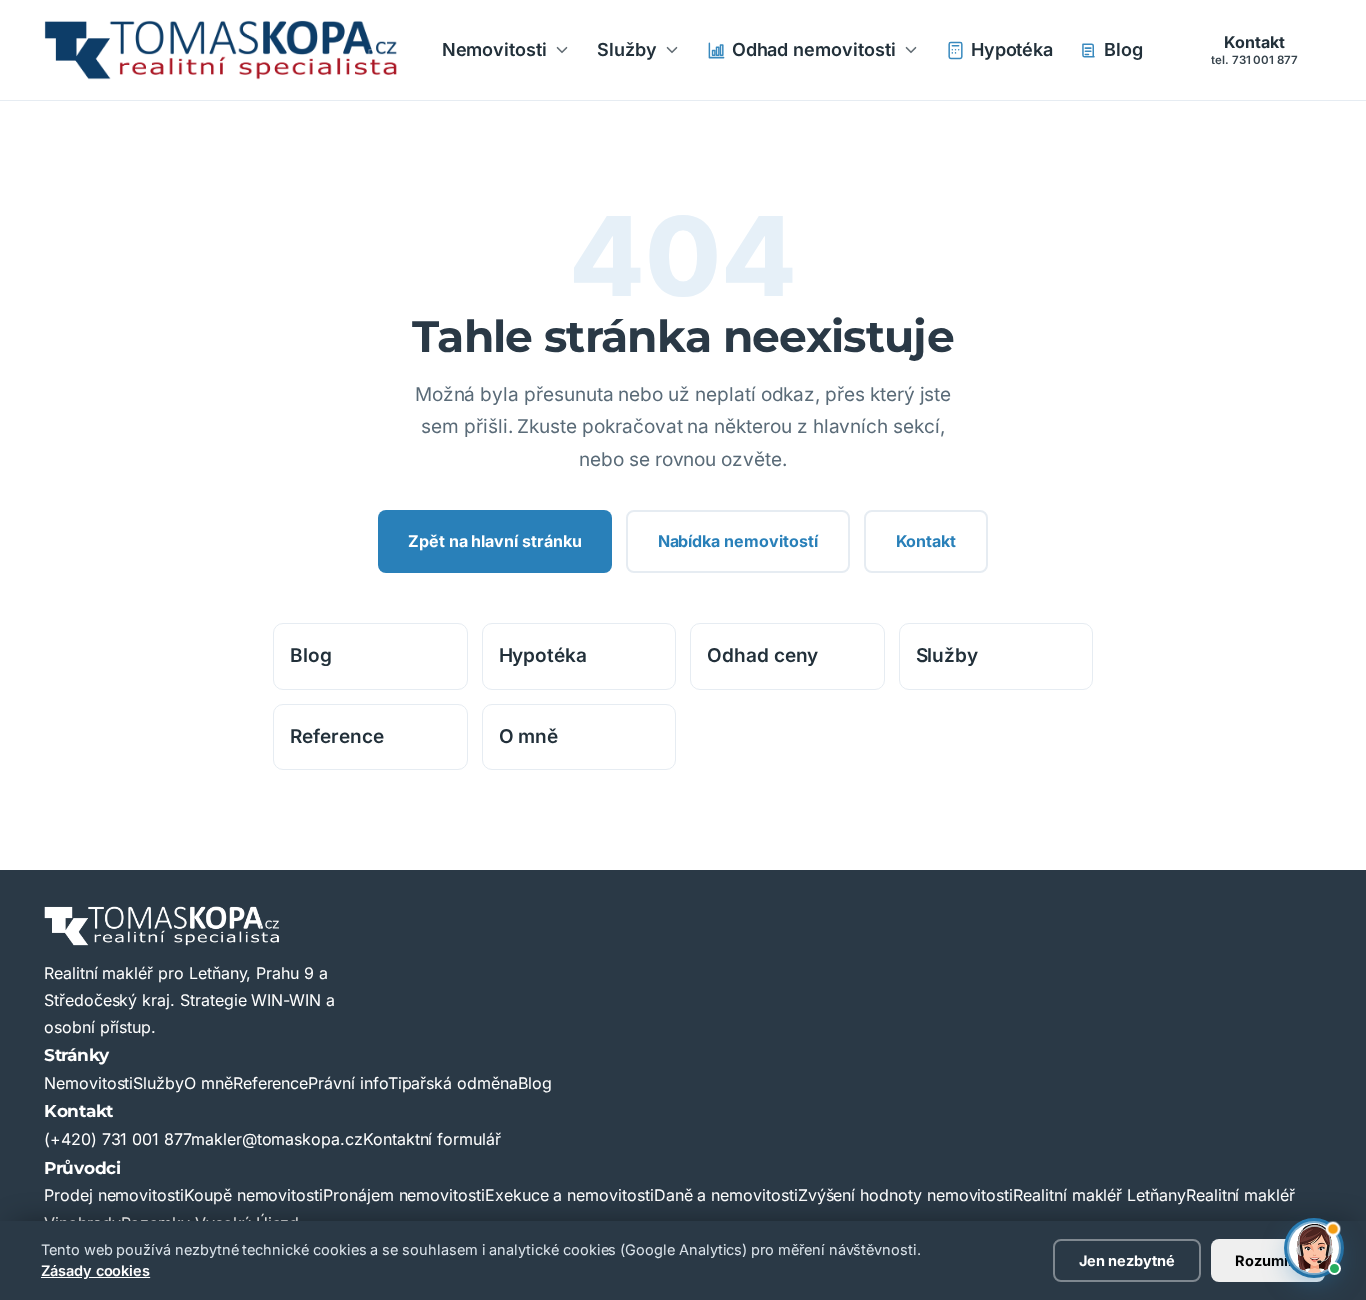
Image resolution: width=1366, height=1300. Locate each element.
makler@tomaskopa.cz (277, 1139)
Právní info (347, 1083)
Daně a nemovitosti (726, 1195)
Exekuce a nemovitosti (569, 1195)
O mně (529, 736)
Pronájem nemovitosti (404, 1195)
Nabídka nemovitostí (738, 541)
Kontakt (1254, 49)
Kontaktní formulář (432, 1139)
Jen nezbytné (1127, 1260)
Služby (627, 49)
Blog (1123, 49)
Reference (337, 736)
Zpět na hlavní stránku (495, 541)
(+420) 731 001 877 (117, 1139)
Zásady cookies (95, 1270)
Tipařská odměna (453, 1083)
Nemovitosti (494, 49)
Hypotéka (1012, 49)
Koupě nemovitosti (253, 1195)
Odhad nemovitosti (814, 49)
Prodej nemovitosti (114, 1195)
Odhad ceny (762, 655)
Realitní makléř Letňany (1099, 1195)
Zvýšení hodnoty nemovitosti (905, 1195)
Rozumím (1268, 1260)
